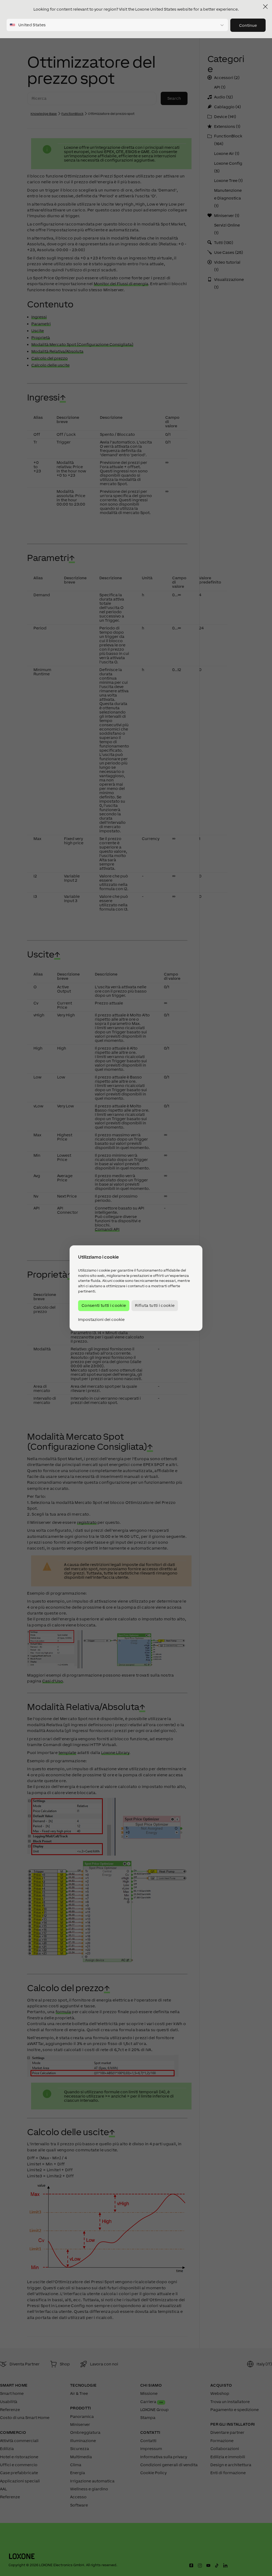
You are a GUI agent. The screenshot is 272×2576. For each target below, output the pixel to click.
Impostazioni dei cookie (101, 1320)
